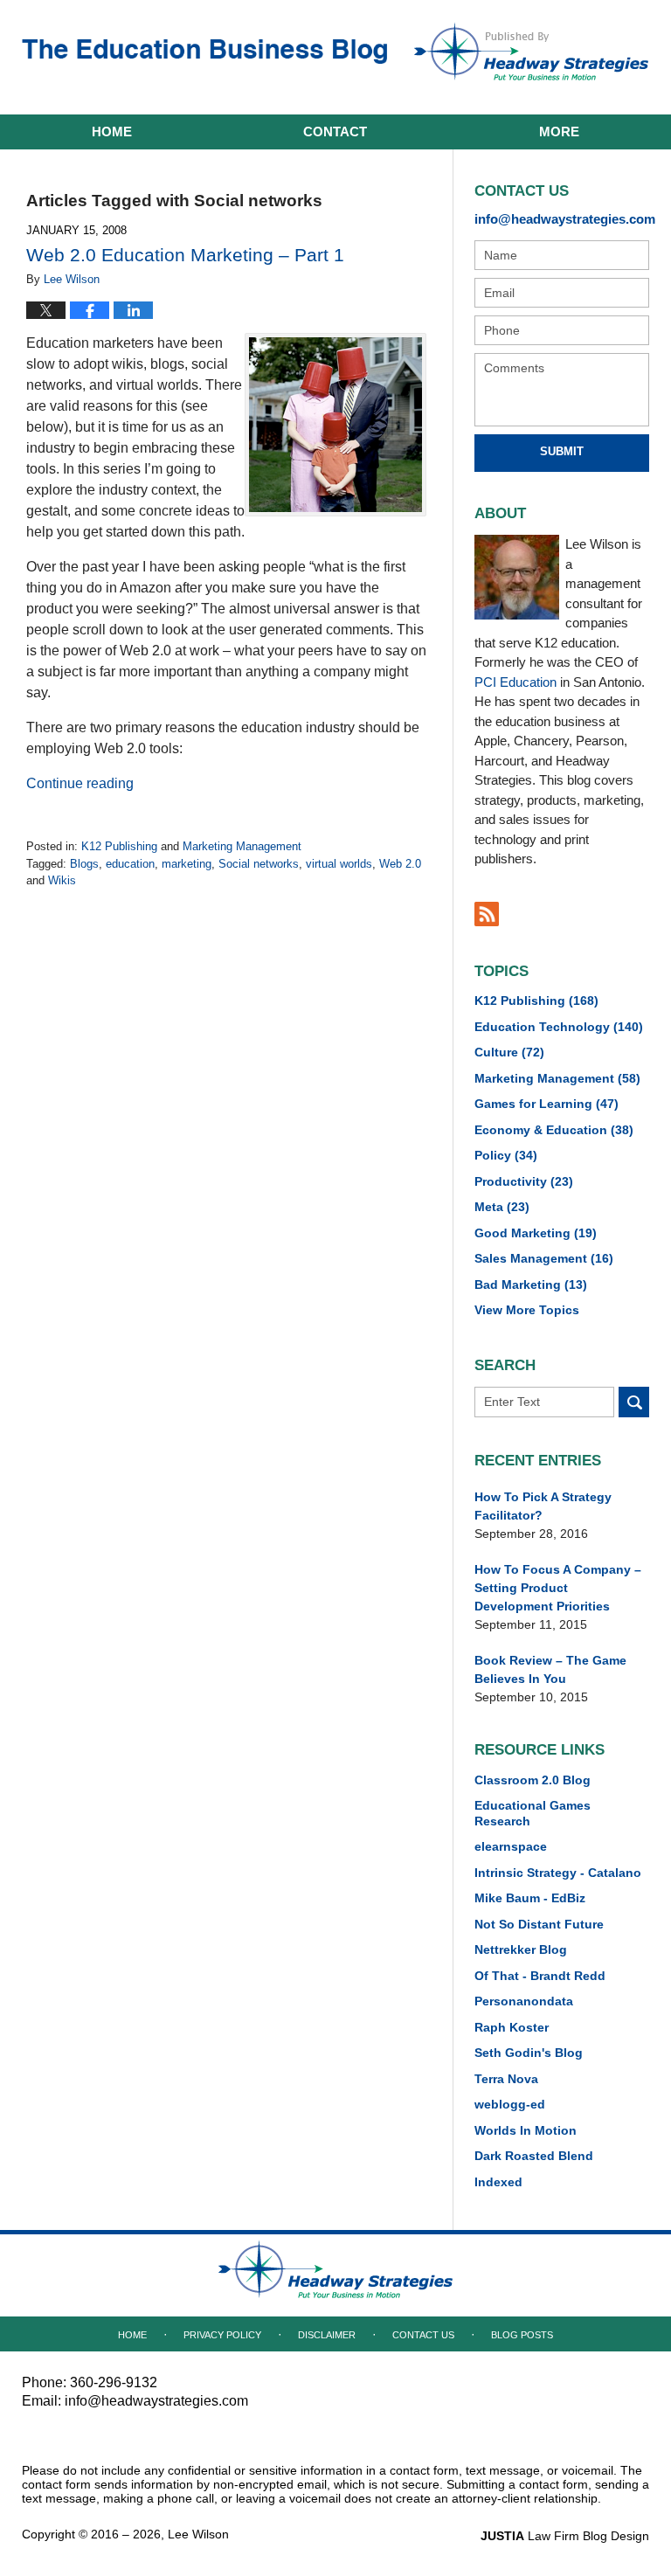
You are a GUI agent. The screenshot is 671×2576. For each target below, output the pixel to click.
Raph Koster (512, 2027)
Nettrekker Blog (521, 1949)
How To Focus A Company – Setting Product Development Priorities (558, 1588)
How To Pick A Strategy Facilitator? (543, 1506)
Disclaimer (327, 2335)
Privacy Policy (222, 2335)
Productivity (524, 1181)
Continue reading (80, 783)
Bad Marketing (531, 1285)
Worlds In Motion (526, 2130)
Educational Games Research (533, 1813)
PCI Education (515, 682)
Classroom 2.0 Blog (533, 1780)
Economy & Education (554, 1130)
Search (634, 1402)
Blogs (84, 864)
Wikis (62, 880)
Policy (506, 1155)
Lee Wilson (198, 2534)
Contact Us (423, 2335)
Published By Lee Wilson (531, 52)
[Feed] (487, 914)
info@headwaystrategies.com (562, 219)
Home (112, 132)
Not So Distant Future (539, 1924)
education (130, 864)
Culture (509, 1052)
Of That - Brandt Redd (540, 1976)
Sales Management (544, 1258)
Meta (502, 1207)
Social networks (259, 864)
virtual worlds (339, 864)
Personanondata (524, 2001)
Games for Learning (546, 1104)
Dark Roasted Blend (534, 2156)
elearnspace (511, 1846)
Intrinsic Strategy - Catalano (558, 1873)
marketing (187, 864)
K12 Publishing (119, 846)
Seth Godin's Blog (529, 2053)
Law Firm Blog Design (565, 2536)
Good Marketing (536, 1233)
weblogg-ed (510, 2104)
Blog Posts (522, 2335)
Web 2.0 (400, 864)
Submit (562, 451)
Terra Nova (506, 2079)
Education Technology (559, 1027)
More (559, 132)
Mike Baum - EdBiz (530, 1898)
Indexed (498, 2182)
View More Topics (527, 1310)
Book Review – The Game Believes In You (550, 1669)
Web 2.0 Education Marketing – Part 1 (185, 255)
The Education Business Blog (204, 55)
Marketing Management (242, 846)
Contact (335, 132)
